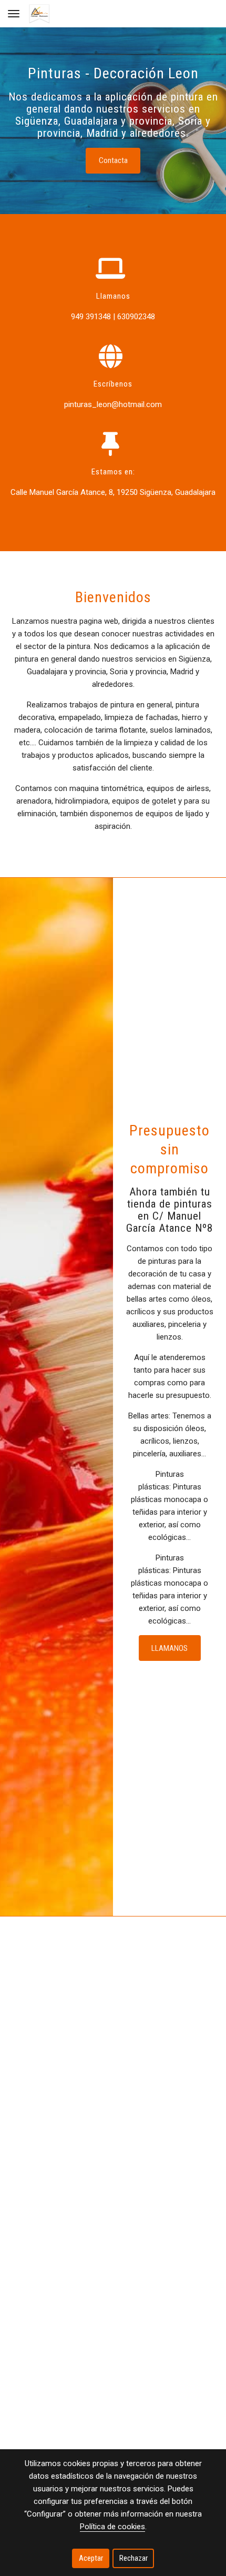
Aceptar (91, 2558)
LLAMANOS (169, 1648)
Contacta (113, 160)
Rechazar (133, 2558)
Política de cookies (112, 2527)
